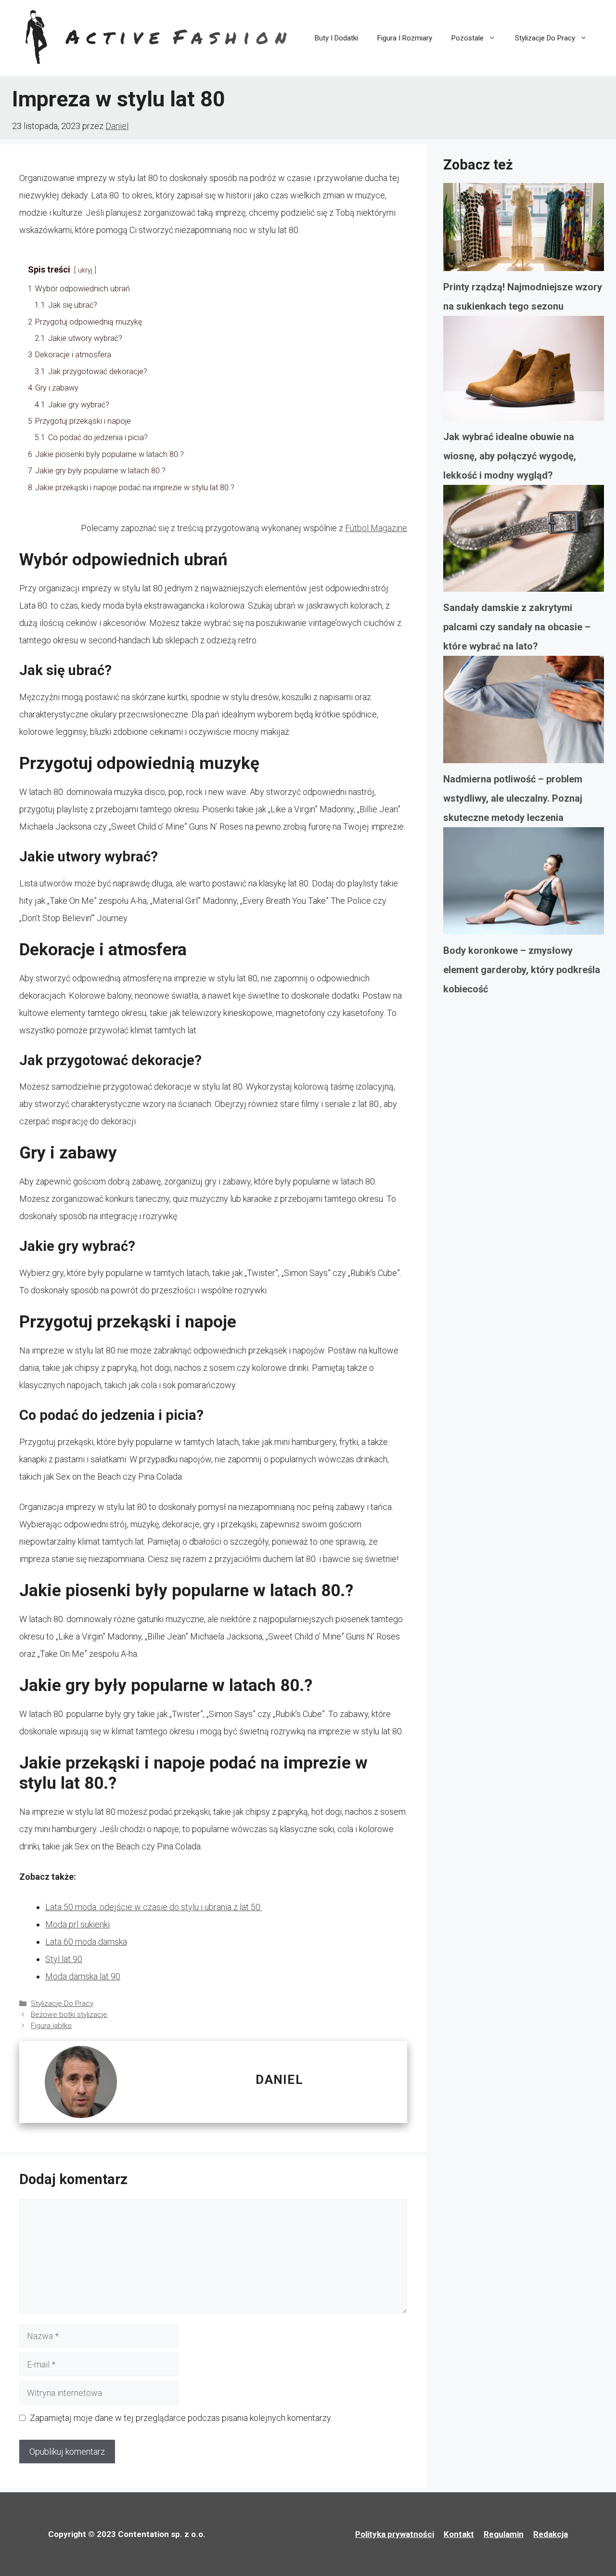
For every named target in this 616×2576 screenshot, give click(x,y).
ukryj (85, 270)
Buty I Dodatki (336, 38)
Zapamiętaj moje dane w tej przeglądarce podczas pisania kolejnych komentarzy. (181, 2418)
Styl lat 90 (64, 1959)
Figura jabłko (51, 2026)
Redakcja (551, 2534)
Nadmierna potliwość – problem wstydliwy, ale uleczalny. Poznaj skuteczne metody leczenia (513, 798)
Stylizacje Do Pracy (545, 38)
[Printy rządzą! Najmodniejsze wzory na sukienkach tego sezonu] (524, 230)
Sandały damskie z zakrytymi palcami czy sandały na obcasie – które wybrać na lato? (517, 627)
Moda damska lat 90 (83, 1976)
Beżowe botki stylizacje (69, 2015)
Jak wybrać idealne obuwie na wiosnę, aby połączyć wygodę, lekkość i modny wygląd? (510, 456)
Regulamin (504, 2534)
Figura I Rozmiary (405, 38)
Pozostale (468, 38)
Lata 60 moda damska (86, 1942)
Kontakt (459, 2534)
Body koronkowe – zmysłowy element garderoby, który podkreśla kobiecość (522, 970)
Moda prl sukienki (77, 1924)
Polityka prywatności (395, 2534)
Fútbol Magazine (376, 528)
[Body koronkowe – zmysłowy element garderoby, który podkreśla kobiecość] (524, 884)
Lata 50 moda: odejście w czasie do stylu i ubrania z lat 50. (154, 1907)
